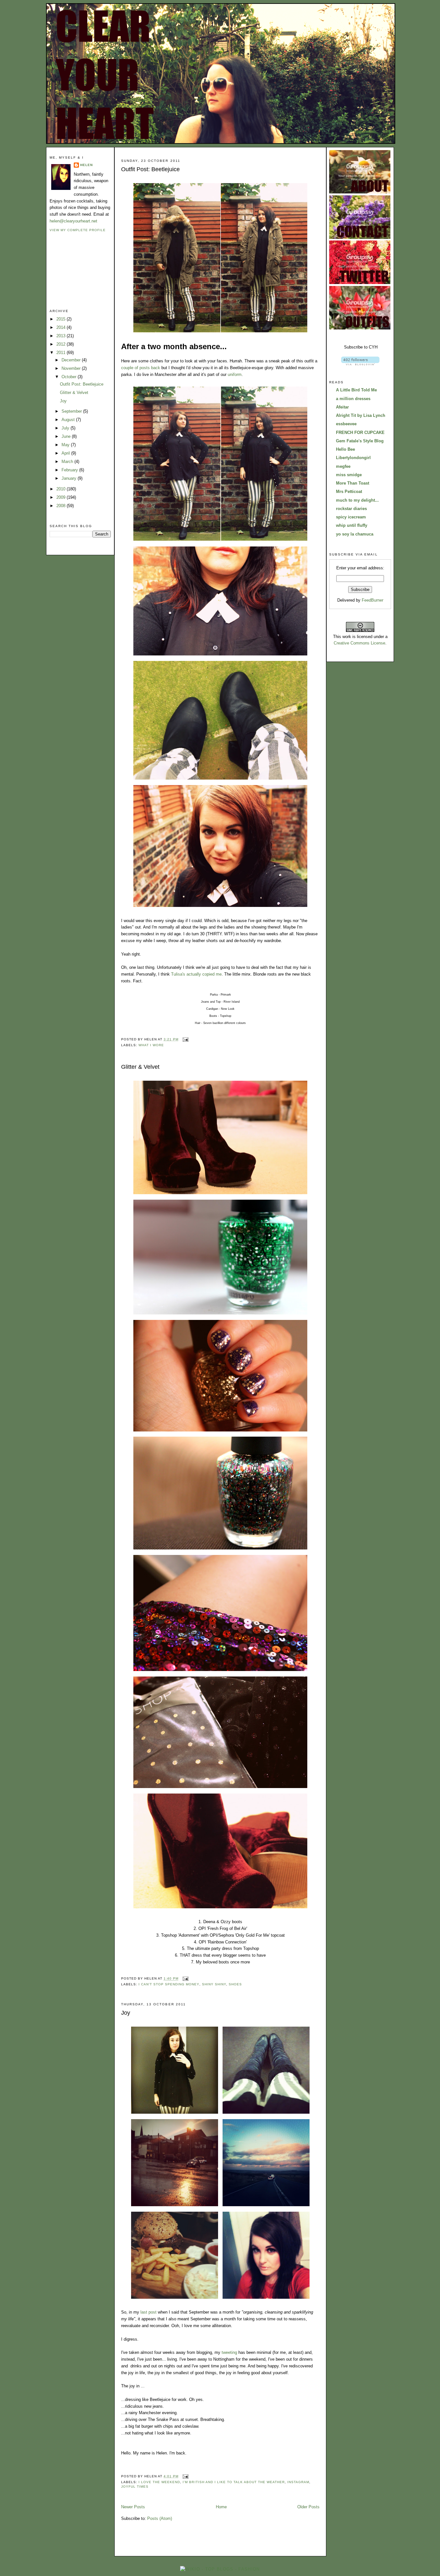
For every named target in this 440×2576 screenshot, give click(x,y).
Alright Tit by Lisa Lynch (361, 415)
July (66, 428)
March (68, 462)
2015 (62, 319)
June (67, 436)
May (66, 445)
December (72, 360)
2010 (62, 489)
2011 (62, 353)
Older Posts (308, 2507)
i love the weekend (159, 2482)
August (69, 420)
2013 (62, 336)
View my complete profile (78, 230)
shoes (235, 1984)
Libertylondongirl (353, 458)
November (72, 368)
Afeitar (342, 407)
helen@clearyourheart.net (73, 221)
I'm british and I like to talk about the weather (234, 2482)
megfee (343, 466)
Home (221, 2507)
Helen (86, 165)
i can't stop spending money (169, 1984)
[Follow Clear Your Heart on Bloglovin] (360, 364)
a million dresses (353, 399)
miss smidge (349, 475)
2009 (62, 497)
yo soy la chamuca (355, 534)
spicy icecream (351, 517)
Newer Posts (133, 2507)
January (70, 478)
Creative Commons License (359, 643)
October (70, 377)
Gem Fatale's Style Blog (360, 441)
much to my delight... (357, 500)
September (72, 411)
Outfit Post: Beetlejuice (82, 384)
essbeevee (346, 424)
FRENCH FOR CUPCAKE (360, 433)
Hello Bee (345, 449)
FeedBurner (373, 600)
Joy (63, 401)
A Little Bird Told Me (356, 390)
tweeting (229, 2352)
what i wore (151, 1045)
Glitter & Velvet (74, 393)
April (66, 453)
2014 (62, 327)
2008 (62, 506)
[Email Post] (185, 1039)
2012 (62, 344)
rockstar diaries (351, 509)
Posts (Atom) (160, 2518)
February (70, 470)
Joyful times (135, 2487)
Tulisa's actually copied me (196, 974)
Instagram (298, 2482)
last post (148, 2312)
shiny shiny (214, 1984)
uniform (235, 374)
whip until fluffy (352, 525)
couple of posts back (141, 368)
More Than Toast (353, 483)
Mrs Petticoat (349, 492)
